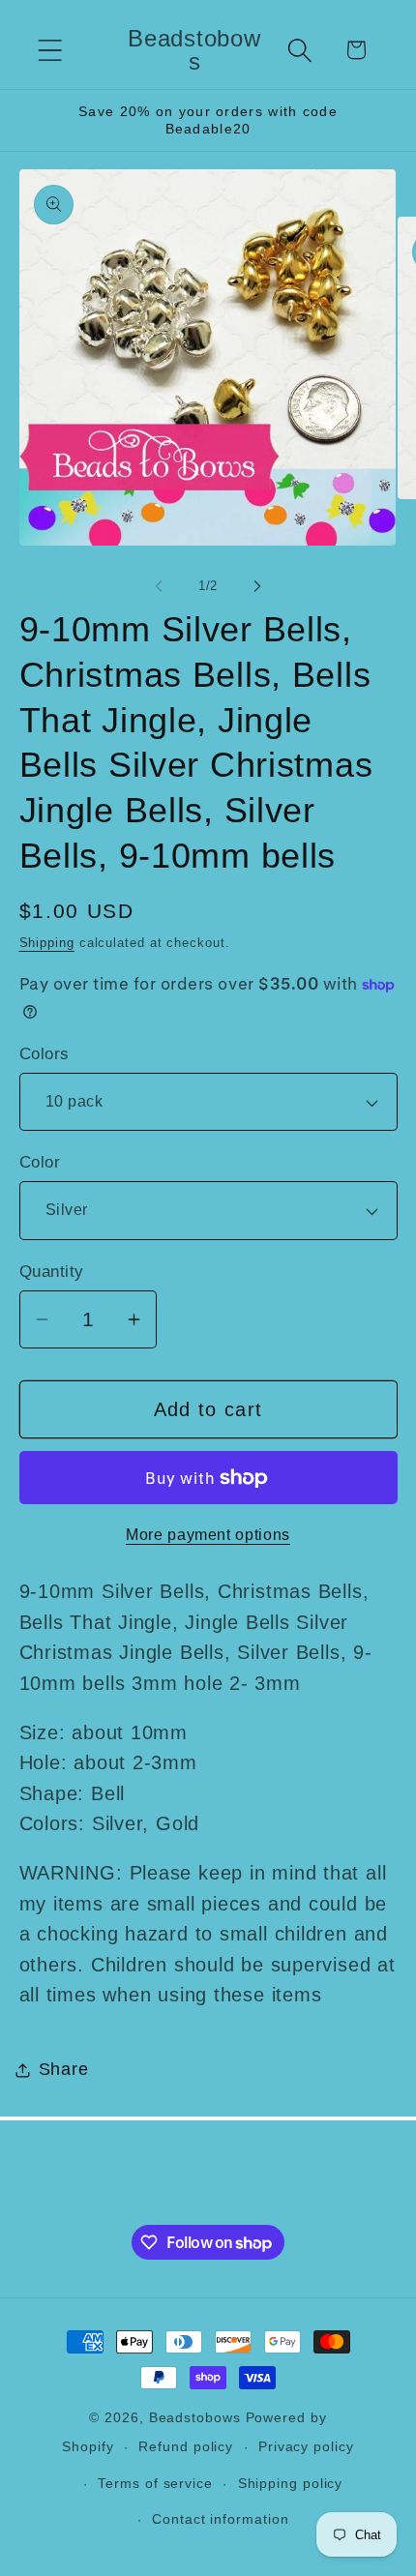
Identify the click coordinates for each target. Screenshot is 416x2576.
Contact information (220, 2519)
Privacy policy (306, 2446)
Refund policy (186, 2446)
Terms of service (155, 2483)
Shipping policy (291, 2483)
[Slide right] (257, 586)
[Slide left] (159, 586)
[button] (50, 50)
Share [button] (64, 2069)
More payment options (208, 1535)
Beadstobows (195, 2417)
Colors (45, 1054)
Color (40, 1162)
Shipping (47, 943)
